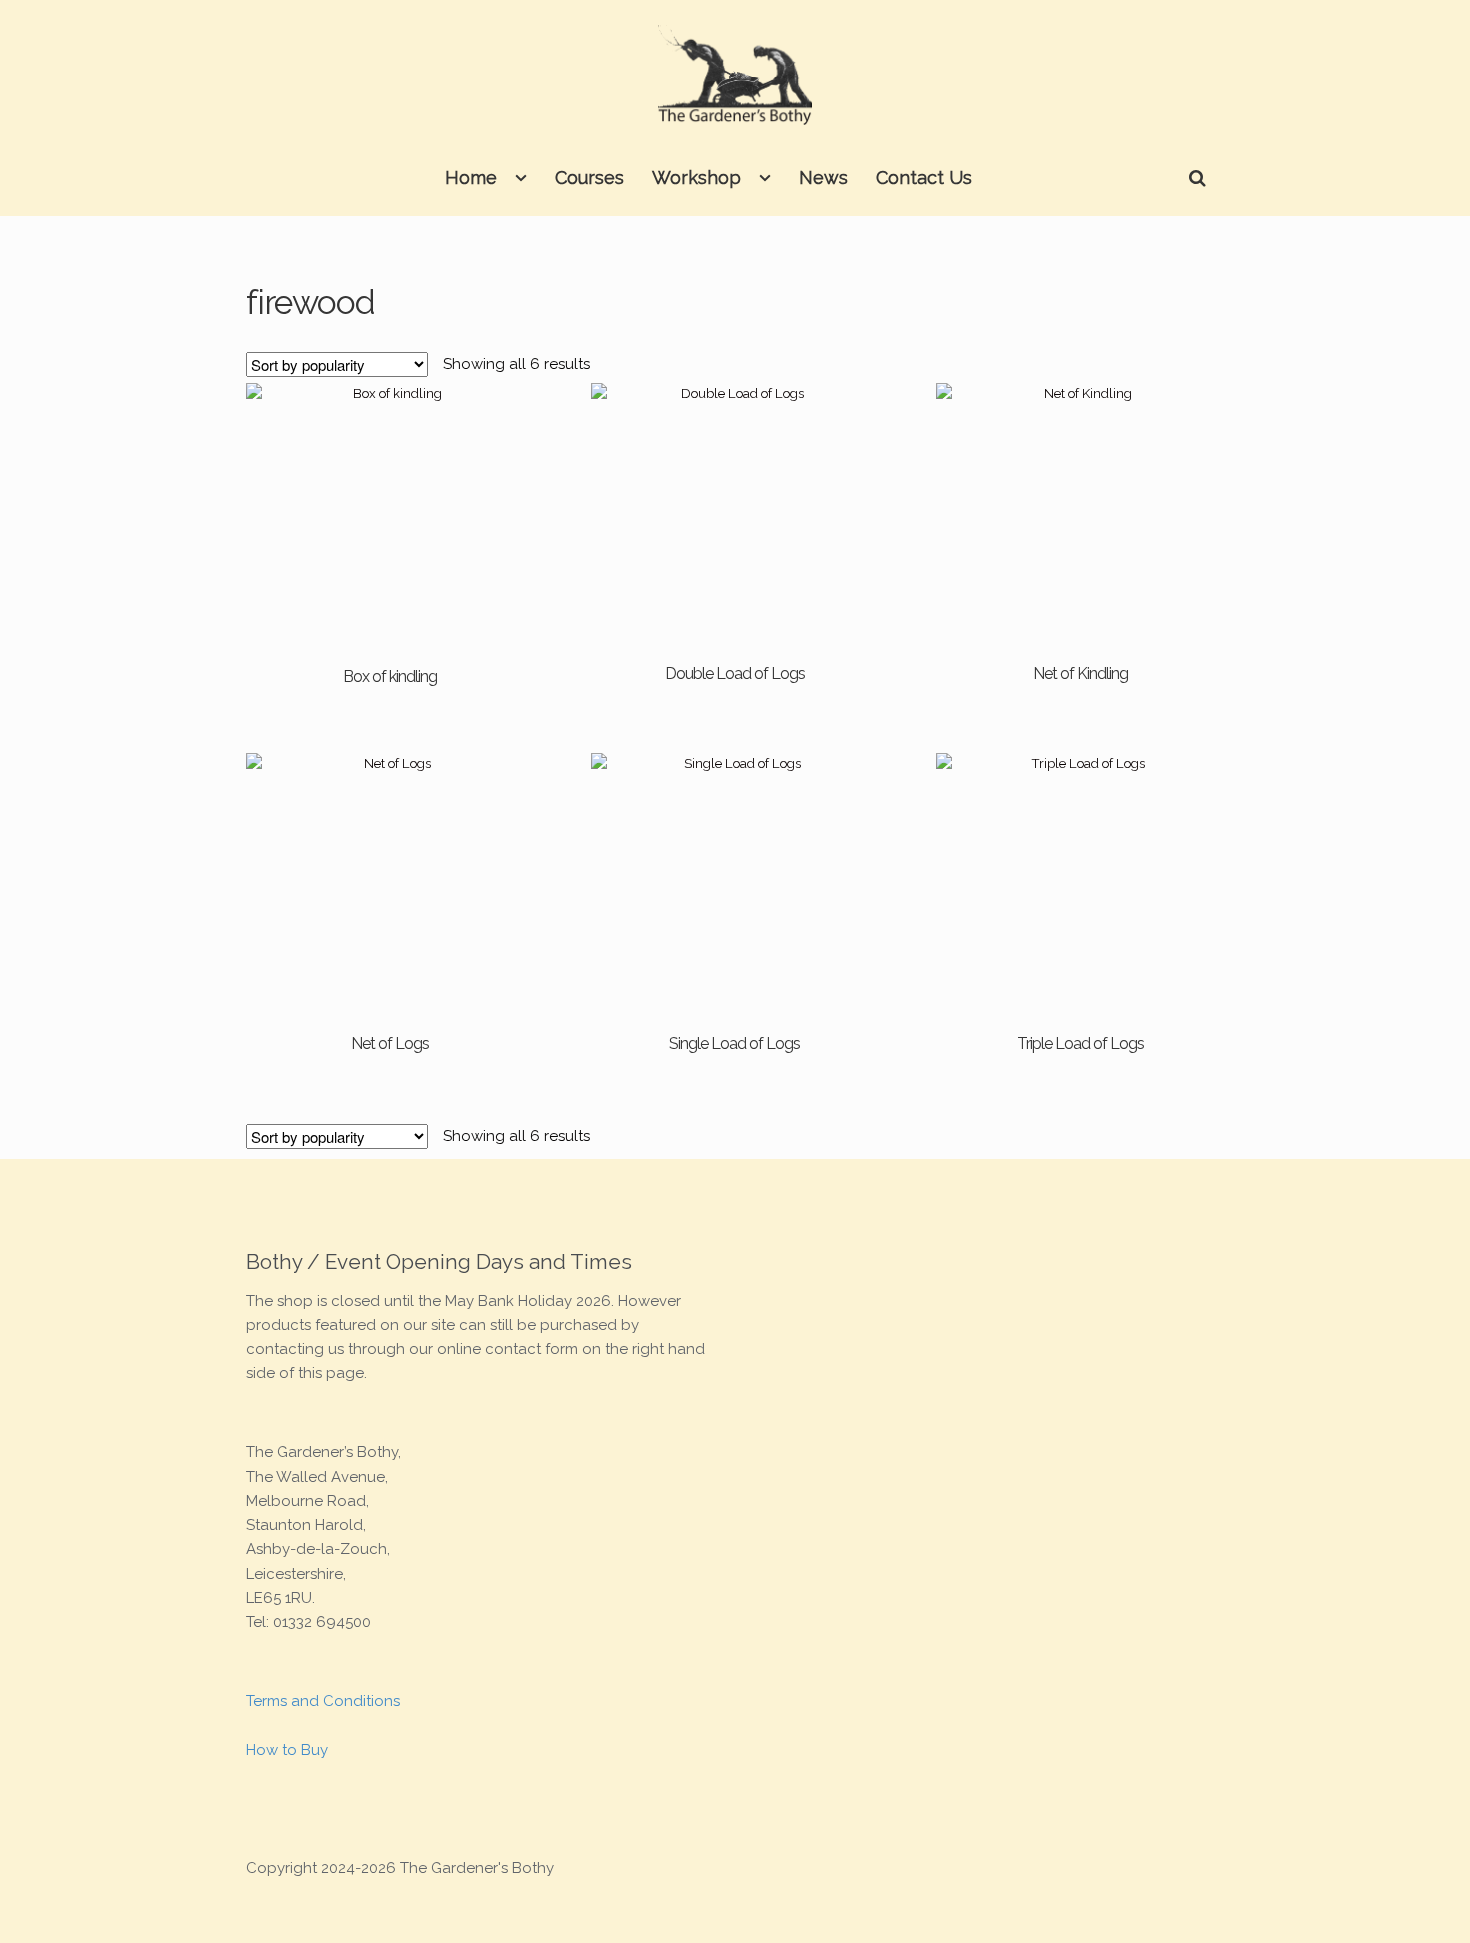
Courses (589, 177)
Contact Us (924, 177)
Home (471, 177)
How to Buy (287, 1750)
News (823, 177)
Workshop (696, 177)
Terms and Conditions (323, 1701)
